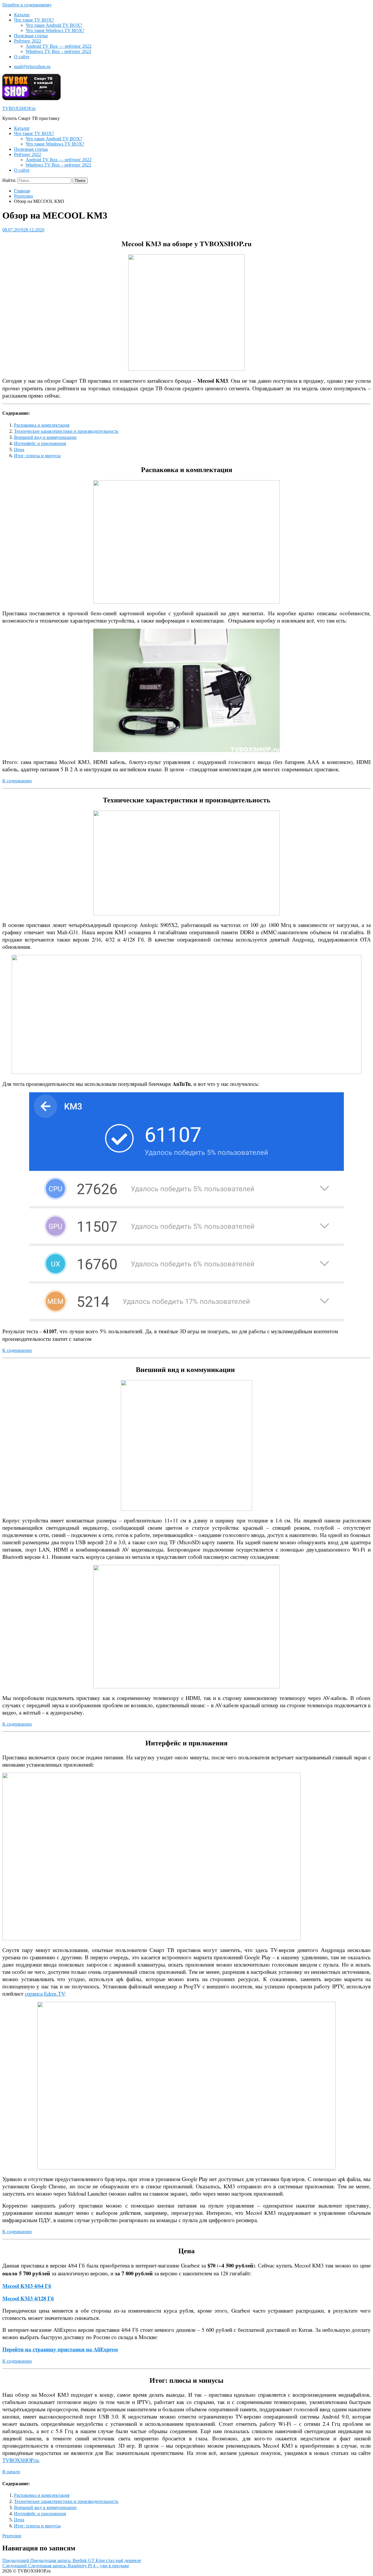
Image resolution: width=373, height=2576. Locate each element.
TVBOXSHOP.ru (19, 108)
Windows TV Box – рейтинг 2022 (58, 51)
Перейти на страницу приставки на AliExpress (60, 2349)
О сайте (22, 57)
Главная (22, 191)
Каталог (22, 15)
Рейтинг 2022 (28, 41)
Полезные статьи (31, 36)
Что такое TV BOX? (34, 20)
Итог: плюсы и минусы (37, 455)
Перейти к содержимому (27, 5)
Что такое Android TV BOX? (54, 25)
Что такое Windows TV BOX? (55, 30)
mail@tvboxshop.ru (32, 67)
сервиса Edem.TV (45, 1993)
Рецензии (23, 196)
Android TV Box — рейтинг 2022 (59, 46)
